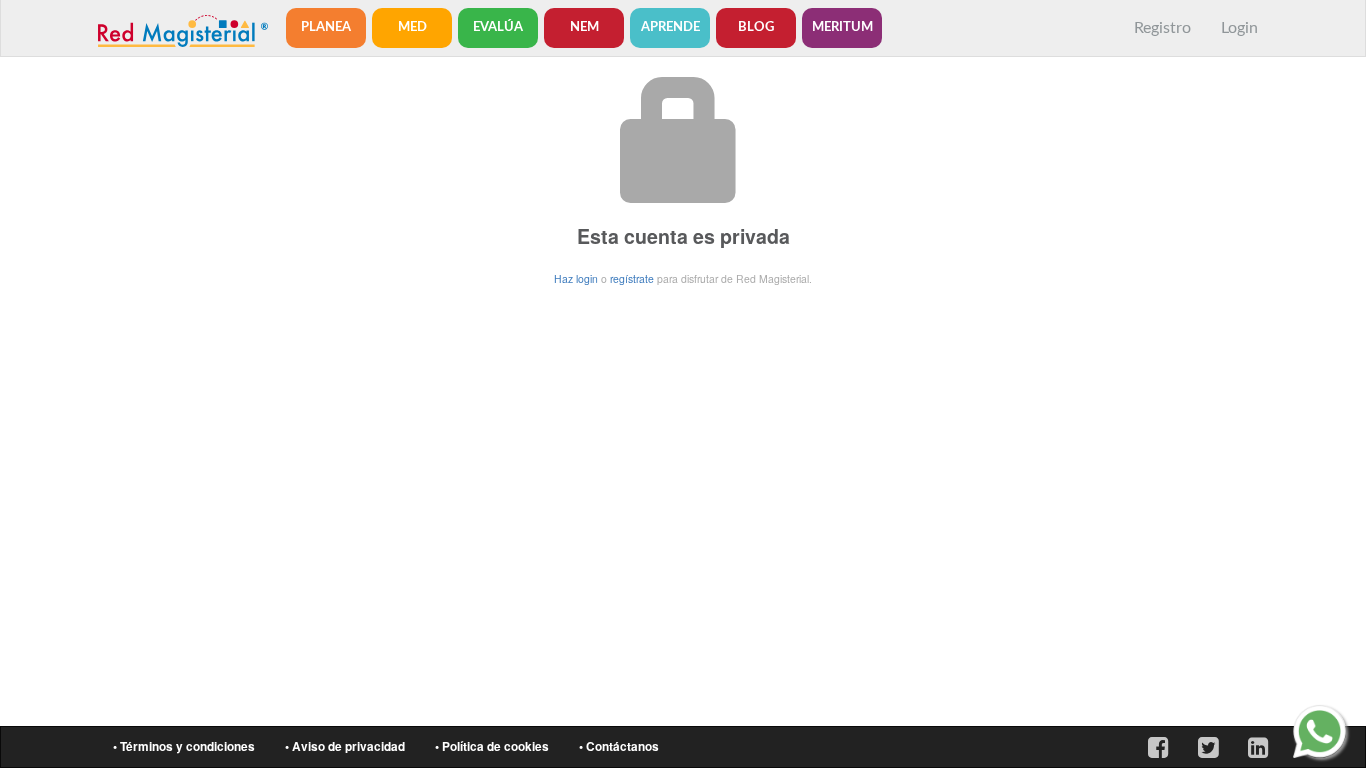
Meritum (842, 27)
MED (412, 27)
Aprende (670, 27)
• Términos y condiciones (184, 746)
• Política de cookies (492, 746)
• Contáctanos (619, 746)
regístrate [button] (632, 278)
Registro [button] (1162, 28)
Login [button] (1239, 28)
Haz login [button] (576, 278)
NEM (584, 27)
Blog (756, 27)
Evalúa (498, 27)
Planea (326, 27)
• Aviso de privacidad (345, 746)
